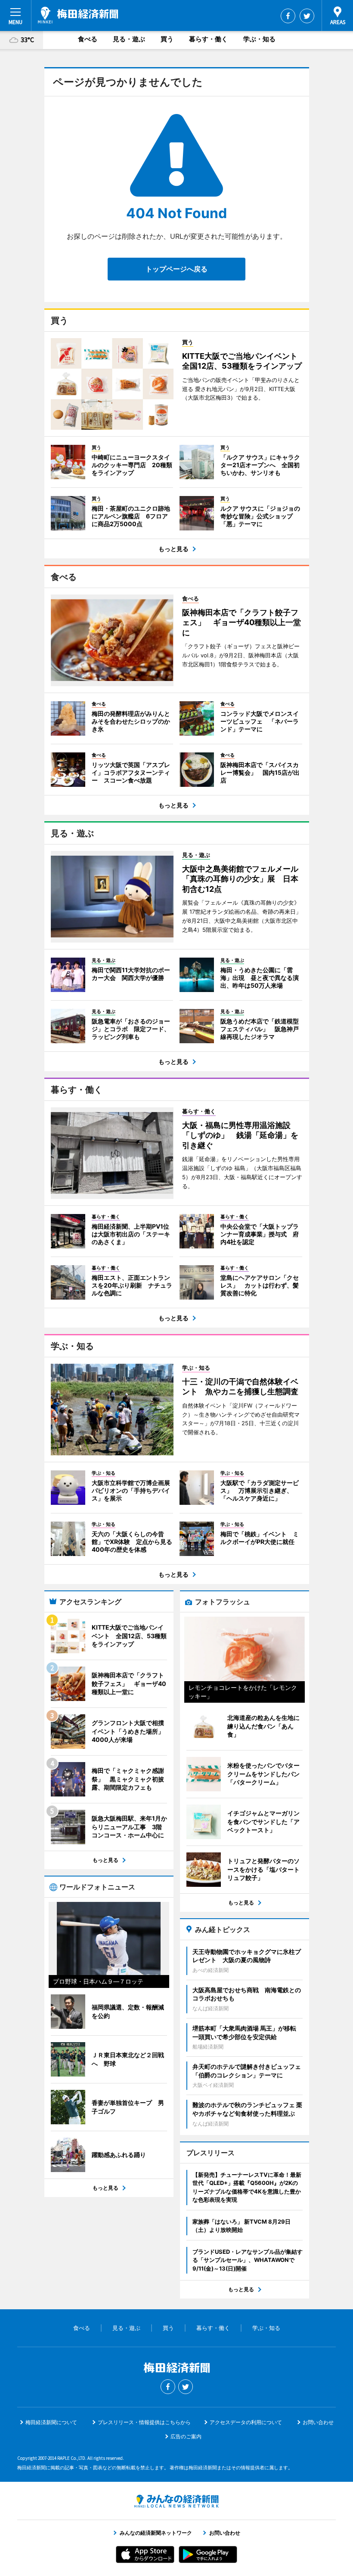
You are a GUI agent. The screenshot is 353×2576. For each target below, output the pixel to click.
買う (167, 39)
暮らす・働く (208, 39)
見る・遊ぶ (129, 39)
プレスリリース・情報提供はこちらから (144, 2422)
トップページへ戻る (176, 269)
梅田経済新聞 (78, 15)
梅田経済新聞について (51, 2422)
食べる (88, 39)
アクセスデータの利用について (246, 2422)
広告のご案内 (186, 2436)
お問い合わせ (318, 2422)
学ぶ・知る (259, 39)
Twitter (307, 16)
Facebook (288, 16)
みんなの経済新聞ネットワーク (176, 2501)
